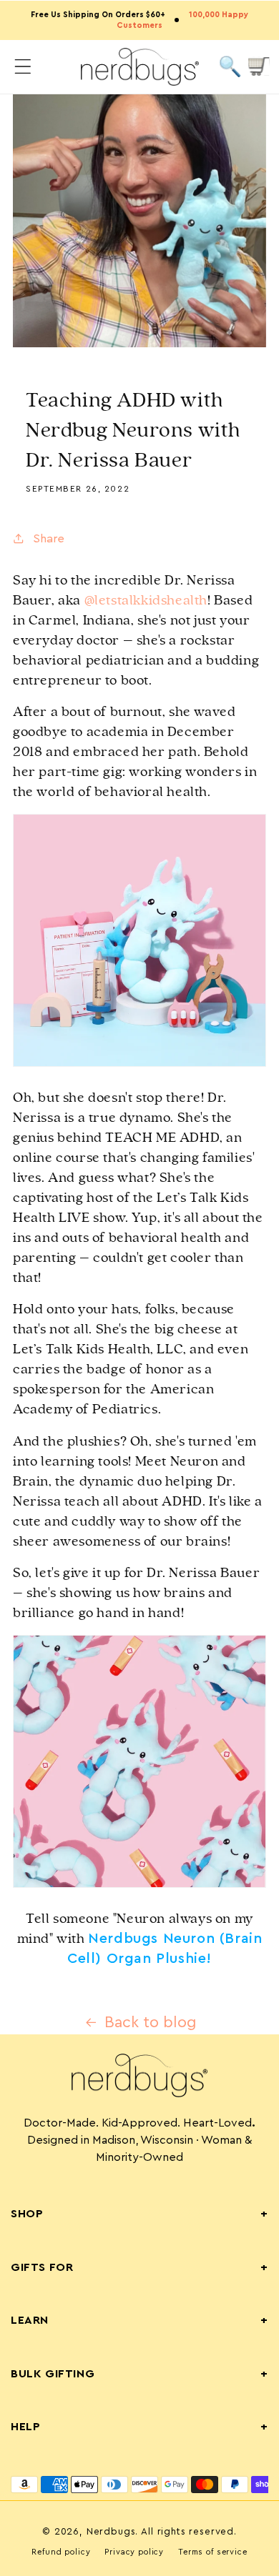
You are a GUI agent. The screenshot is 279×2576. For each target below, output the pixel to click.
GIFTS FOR (139, 2267)
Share (49, 538)
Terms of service (212, 2552)
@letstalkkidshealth (146, 600)
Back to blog (151, 2023)
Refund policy (61, 2552)
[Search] (230, 67)
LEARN (139, 2320)
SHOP (139, 2214)
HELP (139, 2427)
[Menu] (23, 67)
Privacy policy (134, 2552)
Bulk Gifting (139, 2374)
